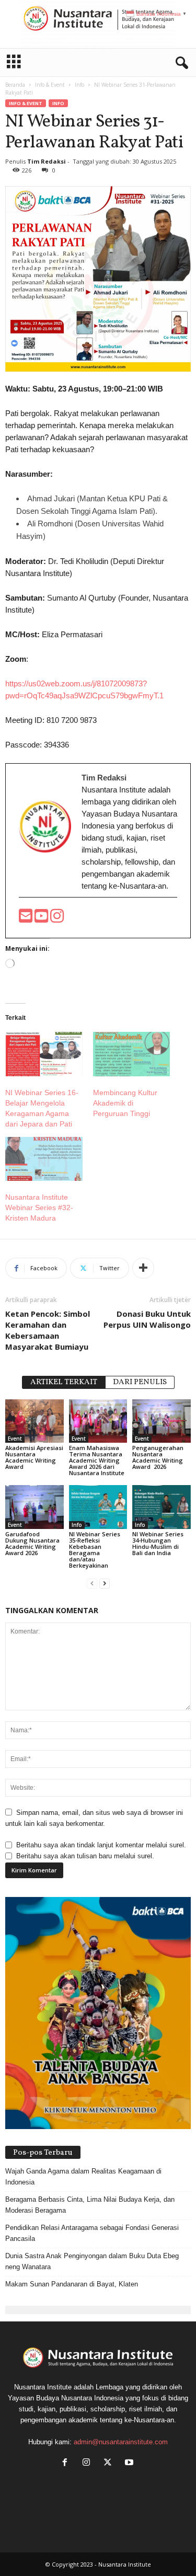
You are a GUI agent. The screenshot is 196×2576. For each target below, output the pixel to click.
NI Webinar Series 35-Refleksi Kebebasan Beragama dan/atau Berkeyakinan (95, 1550)
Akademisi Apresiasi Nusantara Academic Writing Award (34, 1457)
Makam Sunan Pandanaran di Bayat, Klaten (72, 2284)
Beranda (15, 85)
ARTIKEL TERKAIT (64, 1382)
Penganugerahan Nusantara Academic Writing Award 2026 (158, 1457)
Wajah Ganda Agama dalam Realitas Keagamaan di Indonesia (83, 2177)
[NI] (98, 24)
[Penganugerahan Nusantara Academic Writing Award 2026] (162, 1421)
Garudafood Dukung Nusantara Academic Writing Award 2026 (32, 1543)
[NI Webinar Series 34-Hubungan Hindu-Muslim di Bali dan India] (162, 1507)
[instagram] (57, 919)
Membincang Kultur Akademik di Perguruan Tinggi (125, 1103)
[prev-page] (92, 1583)
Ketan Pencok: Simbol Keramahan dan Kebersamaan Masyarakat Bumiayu (48, 1330)
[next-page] (105, 1583)
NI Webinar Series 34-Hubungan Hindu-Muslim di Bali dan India (158, 1543)
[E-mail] (27, 919)
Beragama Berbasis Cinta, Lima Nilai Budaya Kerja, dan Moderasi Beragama (90, 2205)
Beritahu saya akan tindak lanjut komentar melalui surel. (101, 1845)
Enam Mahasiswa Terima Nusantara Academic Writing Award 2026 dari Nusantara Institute (97, 1460)
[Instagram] (89, 2463)
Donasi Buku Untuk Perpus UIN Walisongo (147, 1319)
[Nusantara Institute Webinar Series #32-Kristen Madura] (44, 1159)
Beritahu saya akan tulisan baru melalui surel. (85, 1856)
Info (79, 85)
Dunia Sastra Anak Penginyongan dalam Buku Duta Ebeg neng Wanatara (92, 2261)
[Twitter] (110, 2463)
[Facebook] (67, 2463)
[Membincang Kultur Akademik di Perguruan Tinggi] (132, 1054)
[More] (143, 1268)
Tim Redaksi (47, 161)
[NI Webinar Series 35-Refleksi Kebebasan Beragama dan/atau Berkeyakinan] (98, 1507)
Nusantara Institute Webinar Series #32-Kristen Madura (39, 1207)
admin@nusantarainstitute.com (121, 2442)
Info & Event (50, 85)
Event (15, 1439)
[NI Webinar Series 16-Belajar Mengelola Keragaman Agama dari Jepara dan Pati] (44, 1054)
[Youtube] (42, 919)
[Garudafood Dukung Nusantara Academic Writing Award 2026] (34, 1507)
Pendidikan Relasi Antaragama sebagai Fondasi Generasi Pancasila (92, 2233)
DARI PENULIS (140, 1382)
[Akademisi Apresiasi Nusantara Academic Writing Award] (34, 1421)
